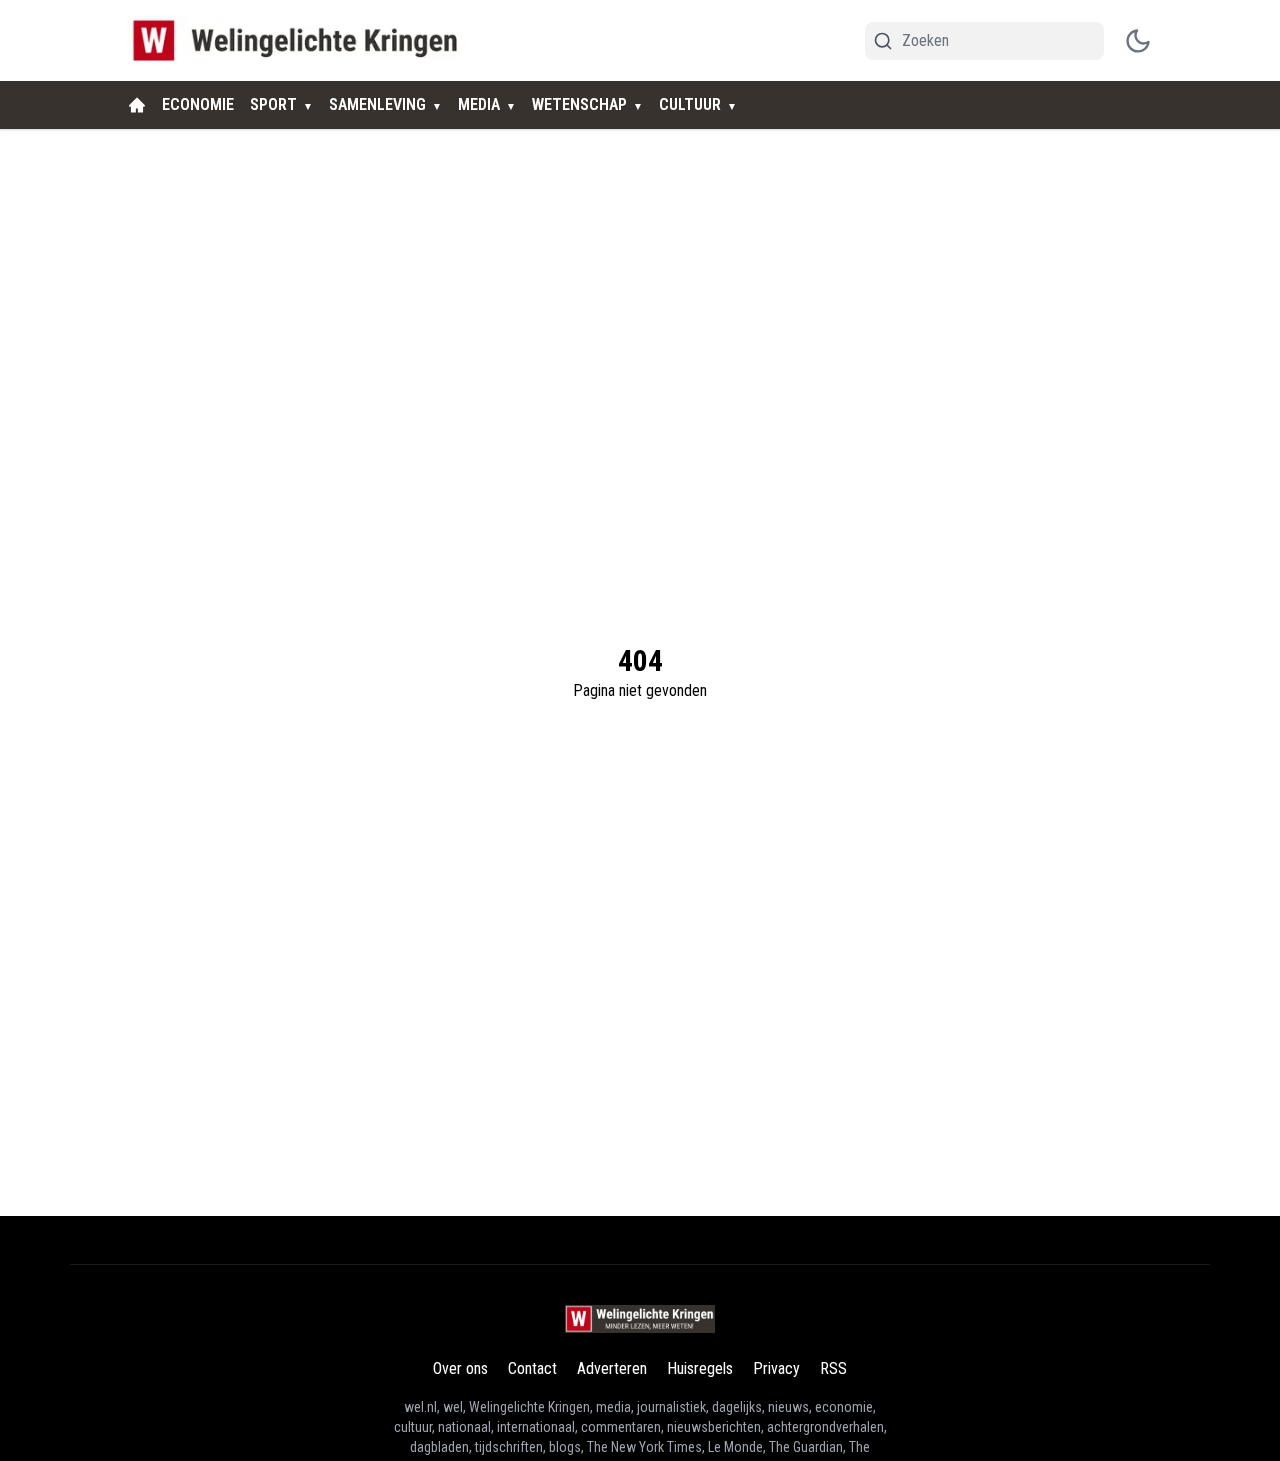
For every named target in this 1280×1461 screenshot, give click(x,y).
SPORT (273, 104)
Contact (532, 1368)
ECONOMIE (198, 104)
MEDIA (479, 104)
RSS (833, 1368)
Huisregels (700, 1368)
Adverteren (612, 1368)
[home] (137, 105)
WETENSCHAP (579, 104)
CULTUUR (690, 104)
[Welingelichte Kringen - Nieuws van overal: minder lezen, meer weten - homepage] (300, 40)
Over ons (460, 1368)
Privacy (776, 1368)
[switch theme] (1138, 41)
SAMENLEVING (377, 104)
